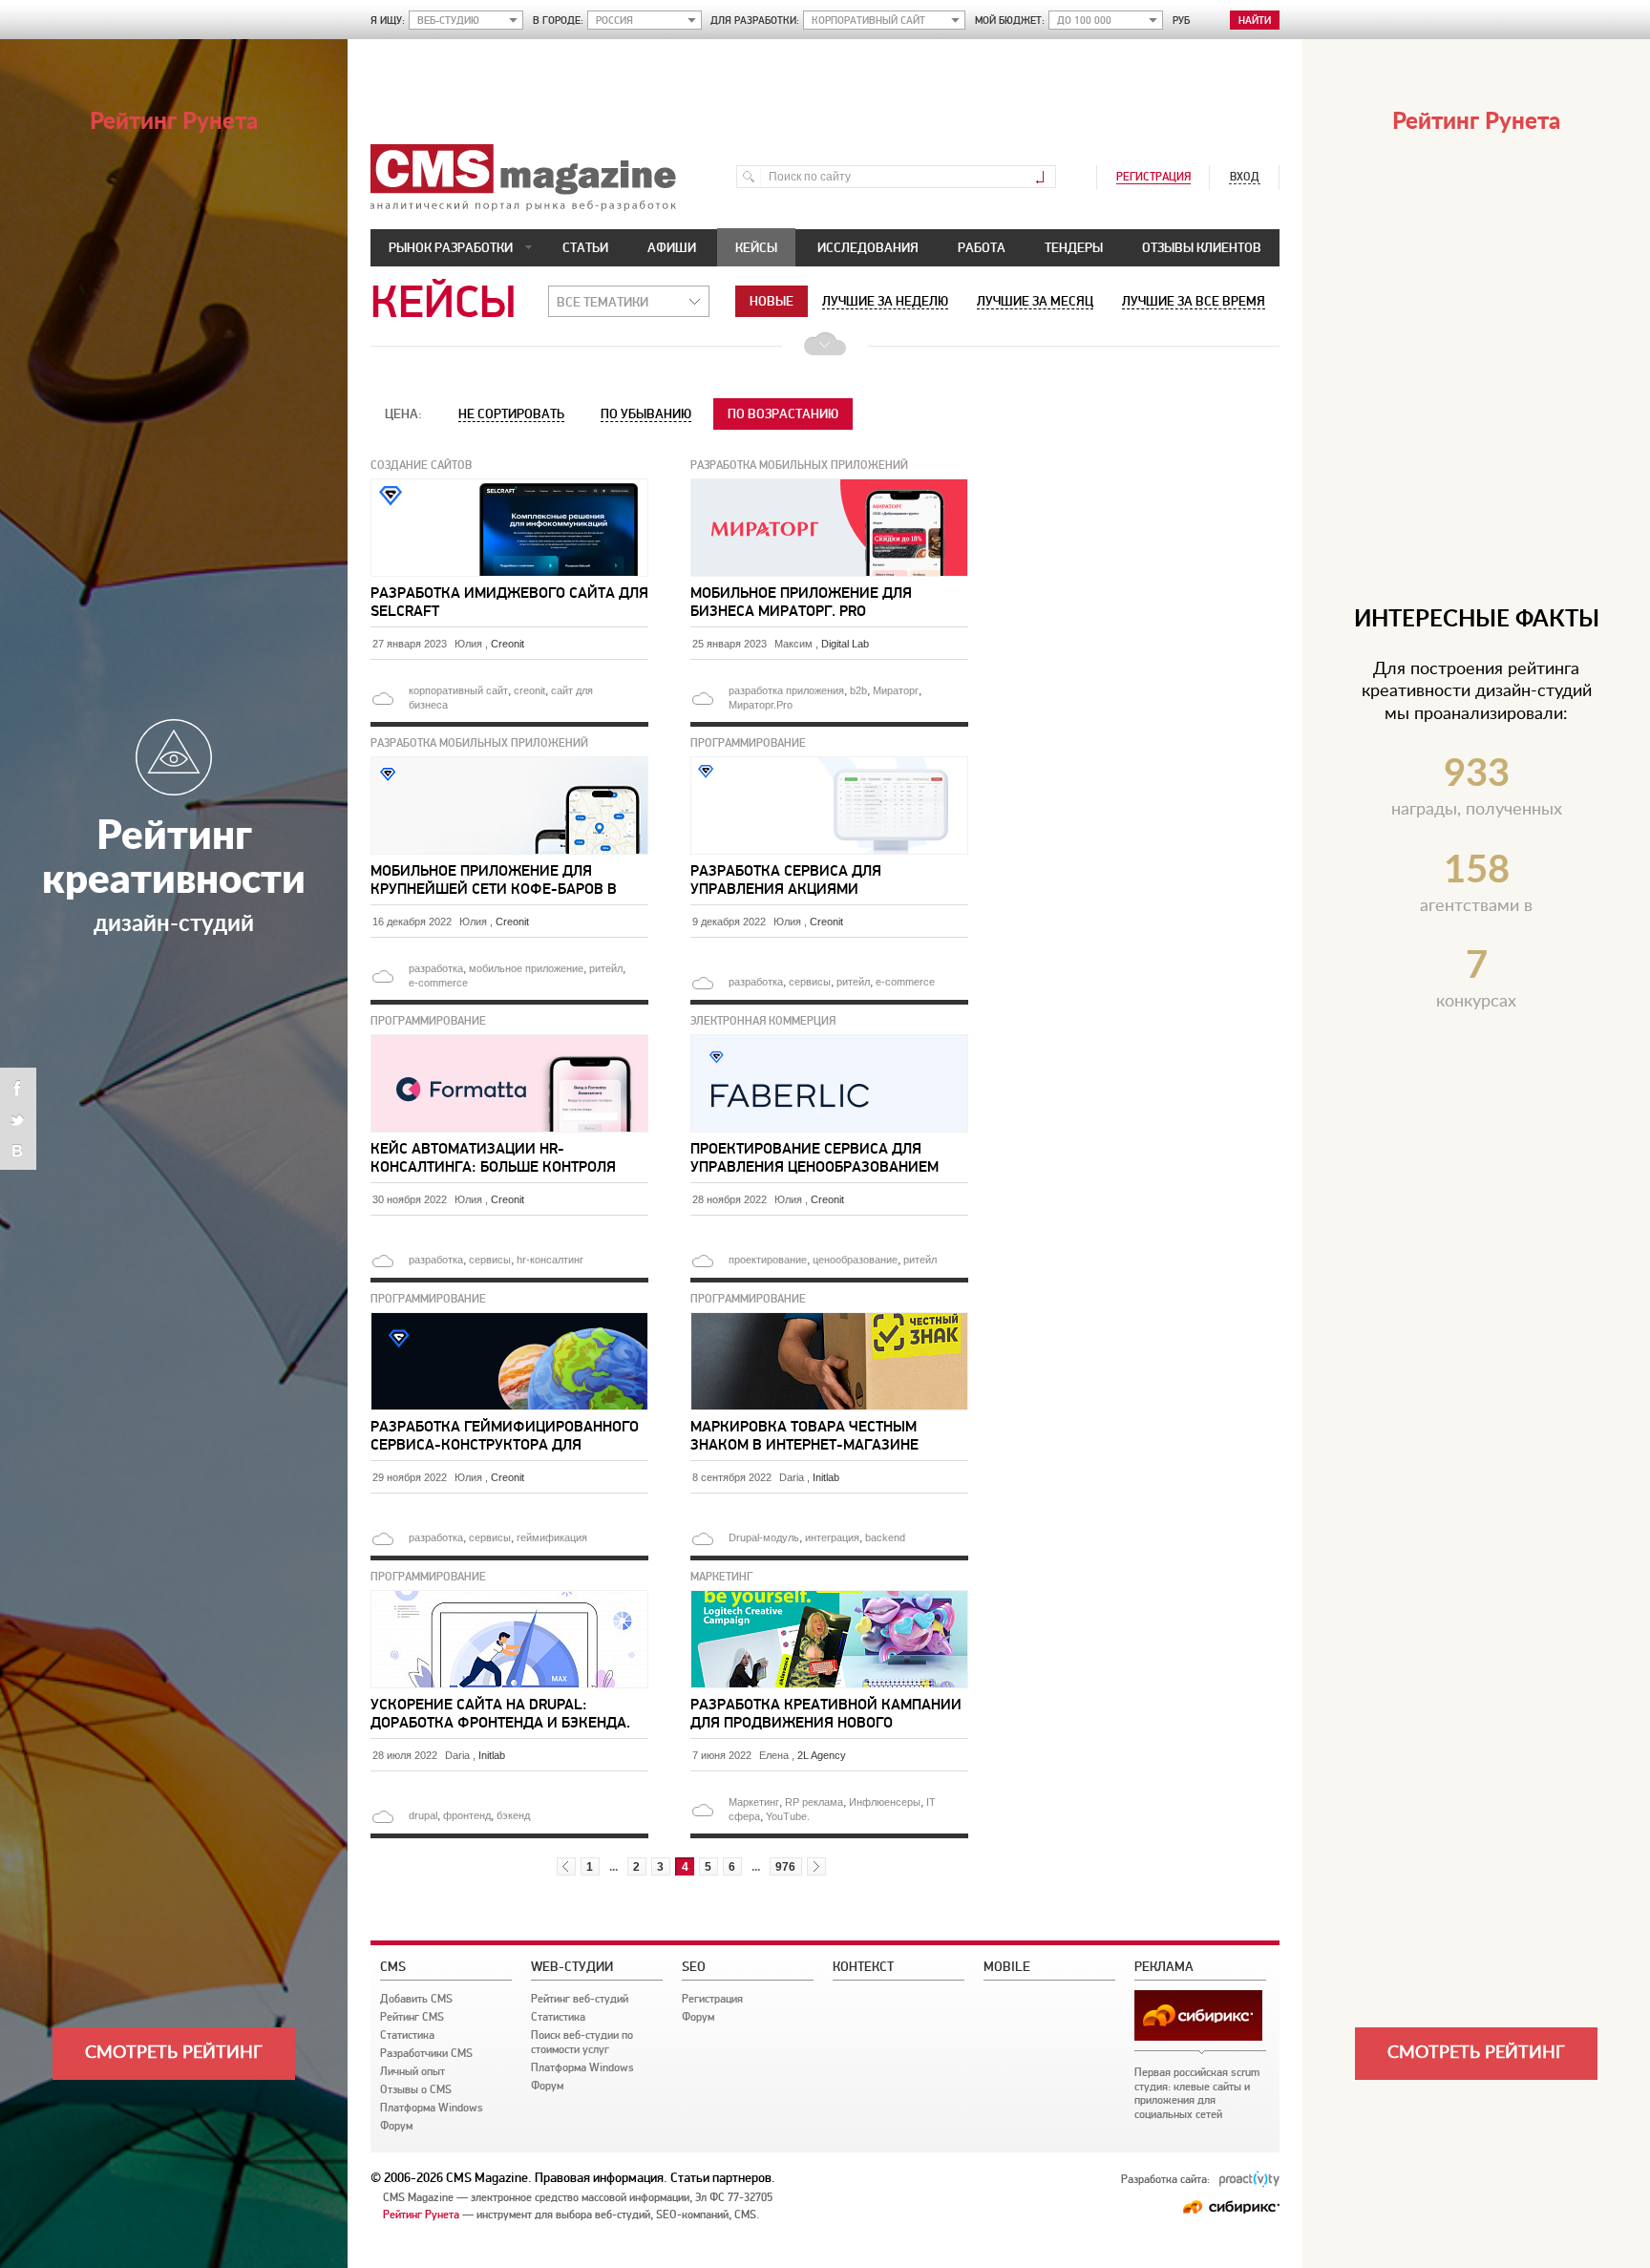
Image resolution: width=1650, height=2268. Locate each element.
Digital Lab (845, 644)
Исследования (868, 247)
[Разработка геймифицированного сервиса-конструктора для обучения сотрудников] (510, 1320)
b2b (858, 690)
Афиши (672, 247)
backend (885, 1537)
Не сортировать (511, 413)
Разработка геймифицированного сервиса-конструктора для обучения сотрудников (505, 1435)
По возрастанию (783, 413)
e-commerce (438, 983)
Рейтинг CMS (412, 2017)
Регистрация (712, 1999)
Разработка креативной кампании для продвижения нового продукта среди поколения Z (826, 1713)
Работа (982, 247)
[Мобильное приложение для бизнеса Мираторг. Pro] (830, 486)
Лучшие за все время (1194, 301)
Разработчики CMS (426, 2053)
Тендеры (1074, 247)
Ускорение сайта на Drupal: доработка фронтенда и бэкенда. (500, 1713)
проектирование (768, 1260)
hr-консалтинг (550, 1260)
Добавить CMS (416, 1999)
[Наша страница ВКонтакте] (18, 1148)
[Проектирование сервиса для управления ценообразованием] (830, 1042)
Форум (396, 2126)
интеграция (832, 1537)
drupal (423, 1815)
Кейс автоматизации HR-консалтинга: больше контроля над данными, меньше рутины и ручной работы (496, 1157)
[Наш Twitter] (18, 1119)
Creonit (508, 644)
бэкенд (513, 1815)
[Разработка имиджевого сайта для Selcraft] (510, 486)
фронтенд (467, 1815)
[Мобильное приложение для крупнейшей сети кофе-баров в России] (510, 764)
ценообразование (855, 1260)
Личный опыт (412, 2071)
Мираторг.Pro (761, 705)
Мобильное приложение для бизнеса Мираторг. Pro (801, 602)
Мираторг (896, 690)
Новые (772, 301)
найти (1255, 21)
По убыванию (646, 413)
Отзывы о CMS (416, 2089)
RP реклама (814, 1802)
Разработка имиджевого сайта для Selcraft (509, 602)
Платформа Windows (432, 2108)
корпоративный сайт (458, 690)
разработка (436, 968)
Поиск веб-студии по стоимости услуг (582, 2042)
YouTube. (788, 1816)
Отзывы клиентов (1202, 247)
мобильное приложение (526, 968)
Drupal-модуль (764, 1537)
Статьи (585, 247)
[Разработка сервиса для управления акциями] (830, 764)
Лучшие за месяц (1035, 301)
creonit (529, 690)
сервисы (810, 982)
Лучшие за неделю (885, 301)
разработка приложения (786, 690)
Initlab (826, 1477)
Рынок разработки (451, 247)
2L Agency (822, 1755)
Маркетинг (754, 1802)
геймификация (552, 1537)
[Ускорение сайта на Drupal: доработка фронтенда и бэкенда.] (510, 1598)
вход (1245, 177)
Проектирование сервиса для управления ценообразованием (814, 1157)
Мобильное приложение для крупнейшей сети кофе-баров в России (494, 880)
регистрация (1153, 177)
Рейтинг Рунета (421, 2215)
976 (785, 1867)
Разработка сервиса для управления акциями (786, 880)
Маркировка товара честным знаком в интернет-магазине (804, 1435)
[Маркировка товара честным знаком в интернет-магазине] (830, 1320)
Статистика (407, 2035)
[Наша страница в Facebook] (18, 1089)
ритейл (606, 968)
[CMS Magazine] (523, 207)
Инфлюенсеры (885, 1802)
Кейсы (756, 247)
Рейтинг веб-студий (580, 1999)
